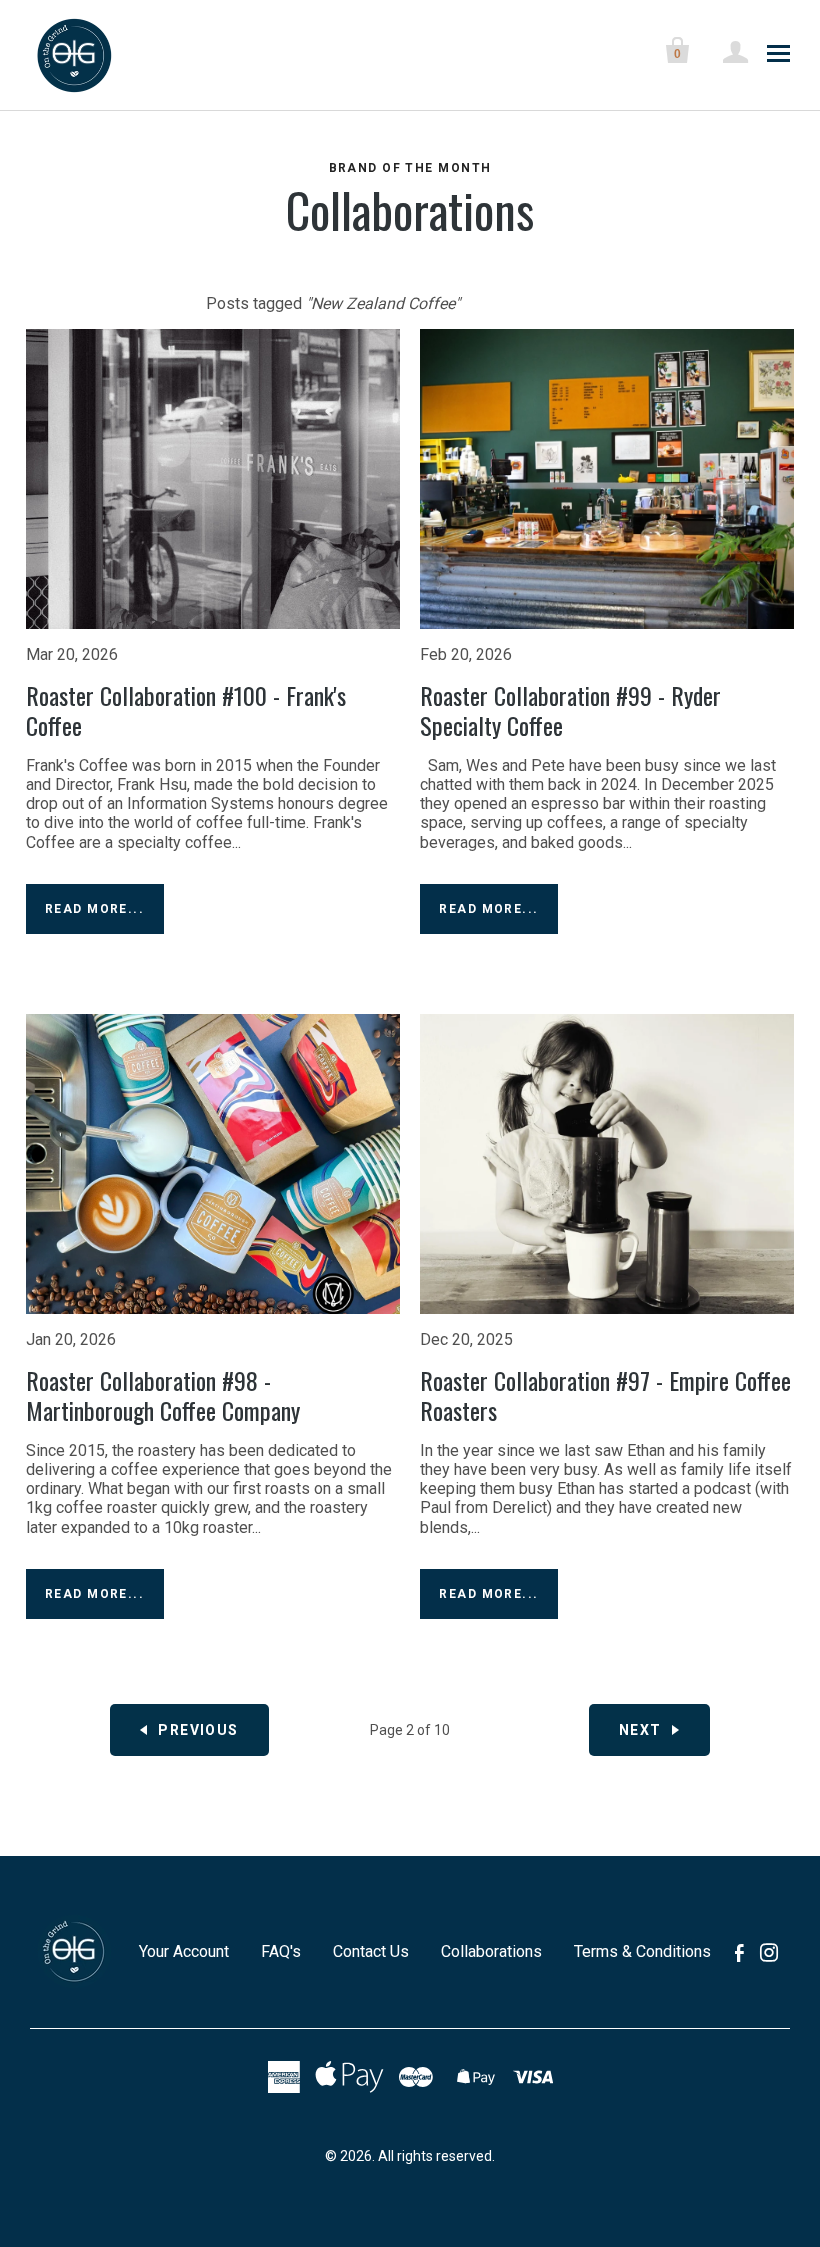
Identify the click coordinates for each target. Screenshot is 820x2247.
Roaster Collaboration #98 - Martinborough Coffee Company (163, 1395)
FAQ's (281, 1951)
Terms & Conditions (642, 1951)
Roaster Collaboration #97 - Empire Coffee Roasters (605, 1395)
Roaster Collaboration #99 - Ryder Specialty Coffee (570, 710)
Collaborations (410, 209)
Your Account (184, 1951)
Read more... (94, 909)
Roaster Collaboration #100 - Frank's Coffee (186, 710)
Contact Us (371, 1951)
